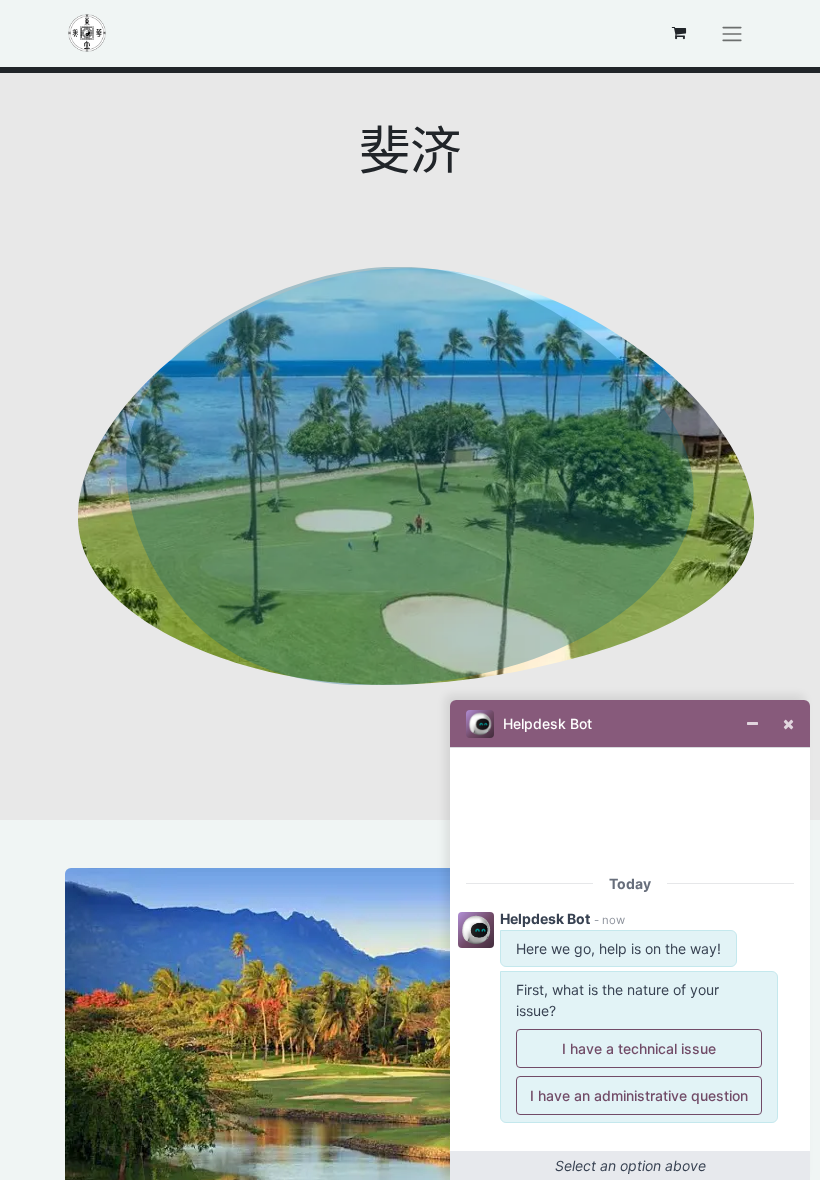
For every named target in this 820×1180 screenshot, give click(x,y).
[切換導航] (732, 33)
